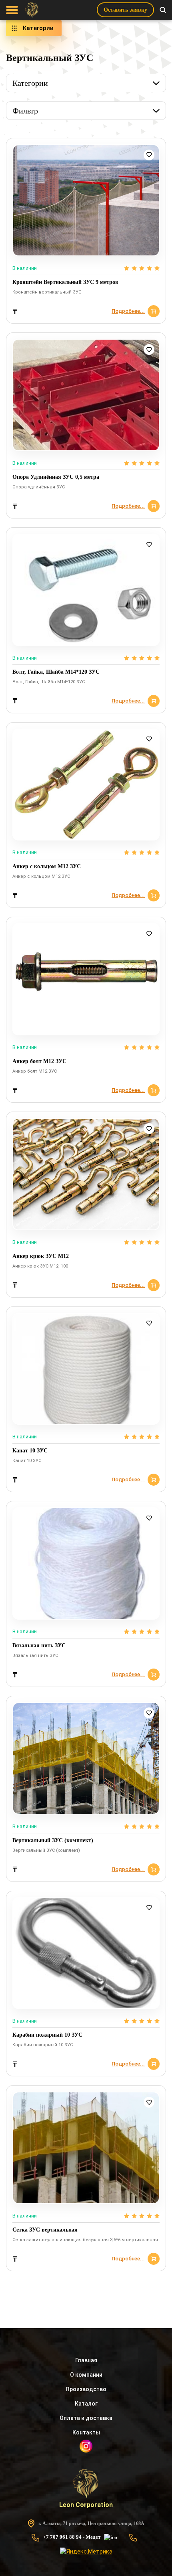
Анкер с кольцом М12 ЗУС (47, 866)
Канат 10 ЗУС (30, 1451)
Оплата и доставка (86, 2418)
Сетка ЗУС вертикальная (45, 2230)
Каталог (86, 2404)
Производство (86, 2389)
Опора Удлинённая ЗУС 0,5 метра (56, 477)
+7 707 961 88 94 (62, 2537)
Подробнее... (128, 311)
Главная (86, 2360)
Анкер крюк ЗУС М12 (41, 1256)
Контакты (86, 2432)
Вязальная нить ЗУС (39, 1645)
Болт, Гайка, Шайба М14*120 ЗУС (56, 672)
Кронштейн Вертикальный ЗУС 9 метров (65, 282)
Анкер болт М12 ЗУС (39, 1061)
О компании (86, 2375)
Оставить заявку (125, 10)
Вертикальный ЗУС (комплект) (53, 1840)
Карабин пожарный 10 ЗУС (47, 2035)
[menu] (12, 10)
